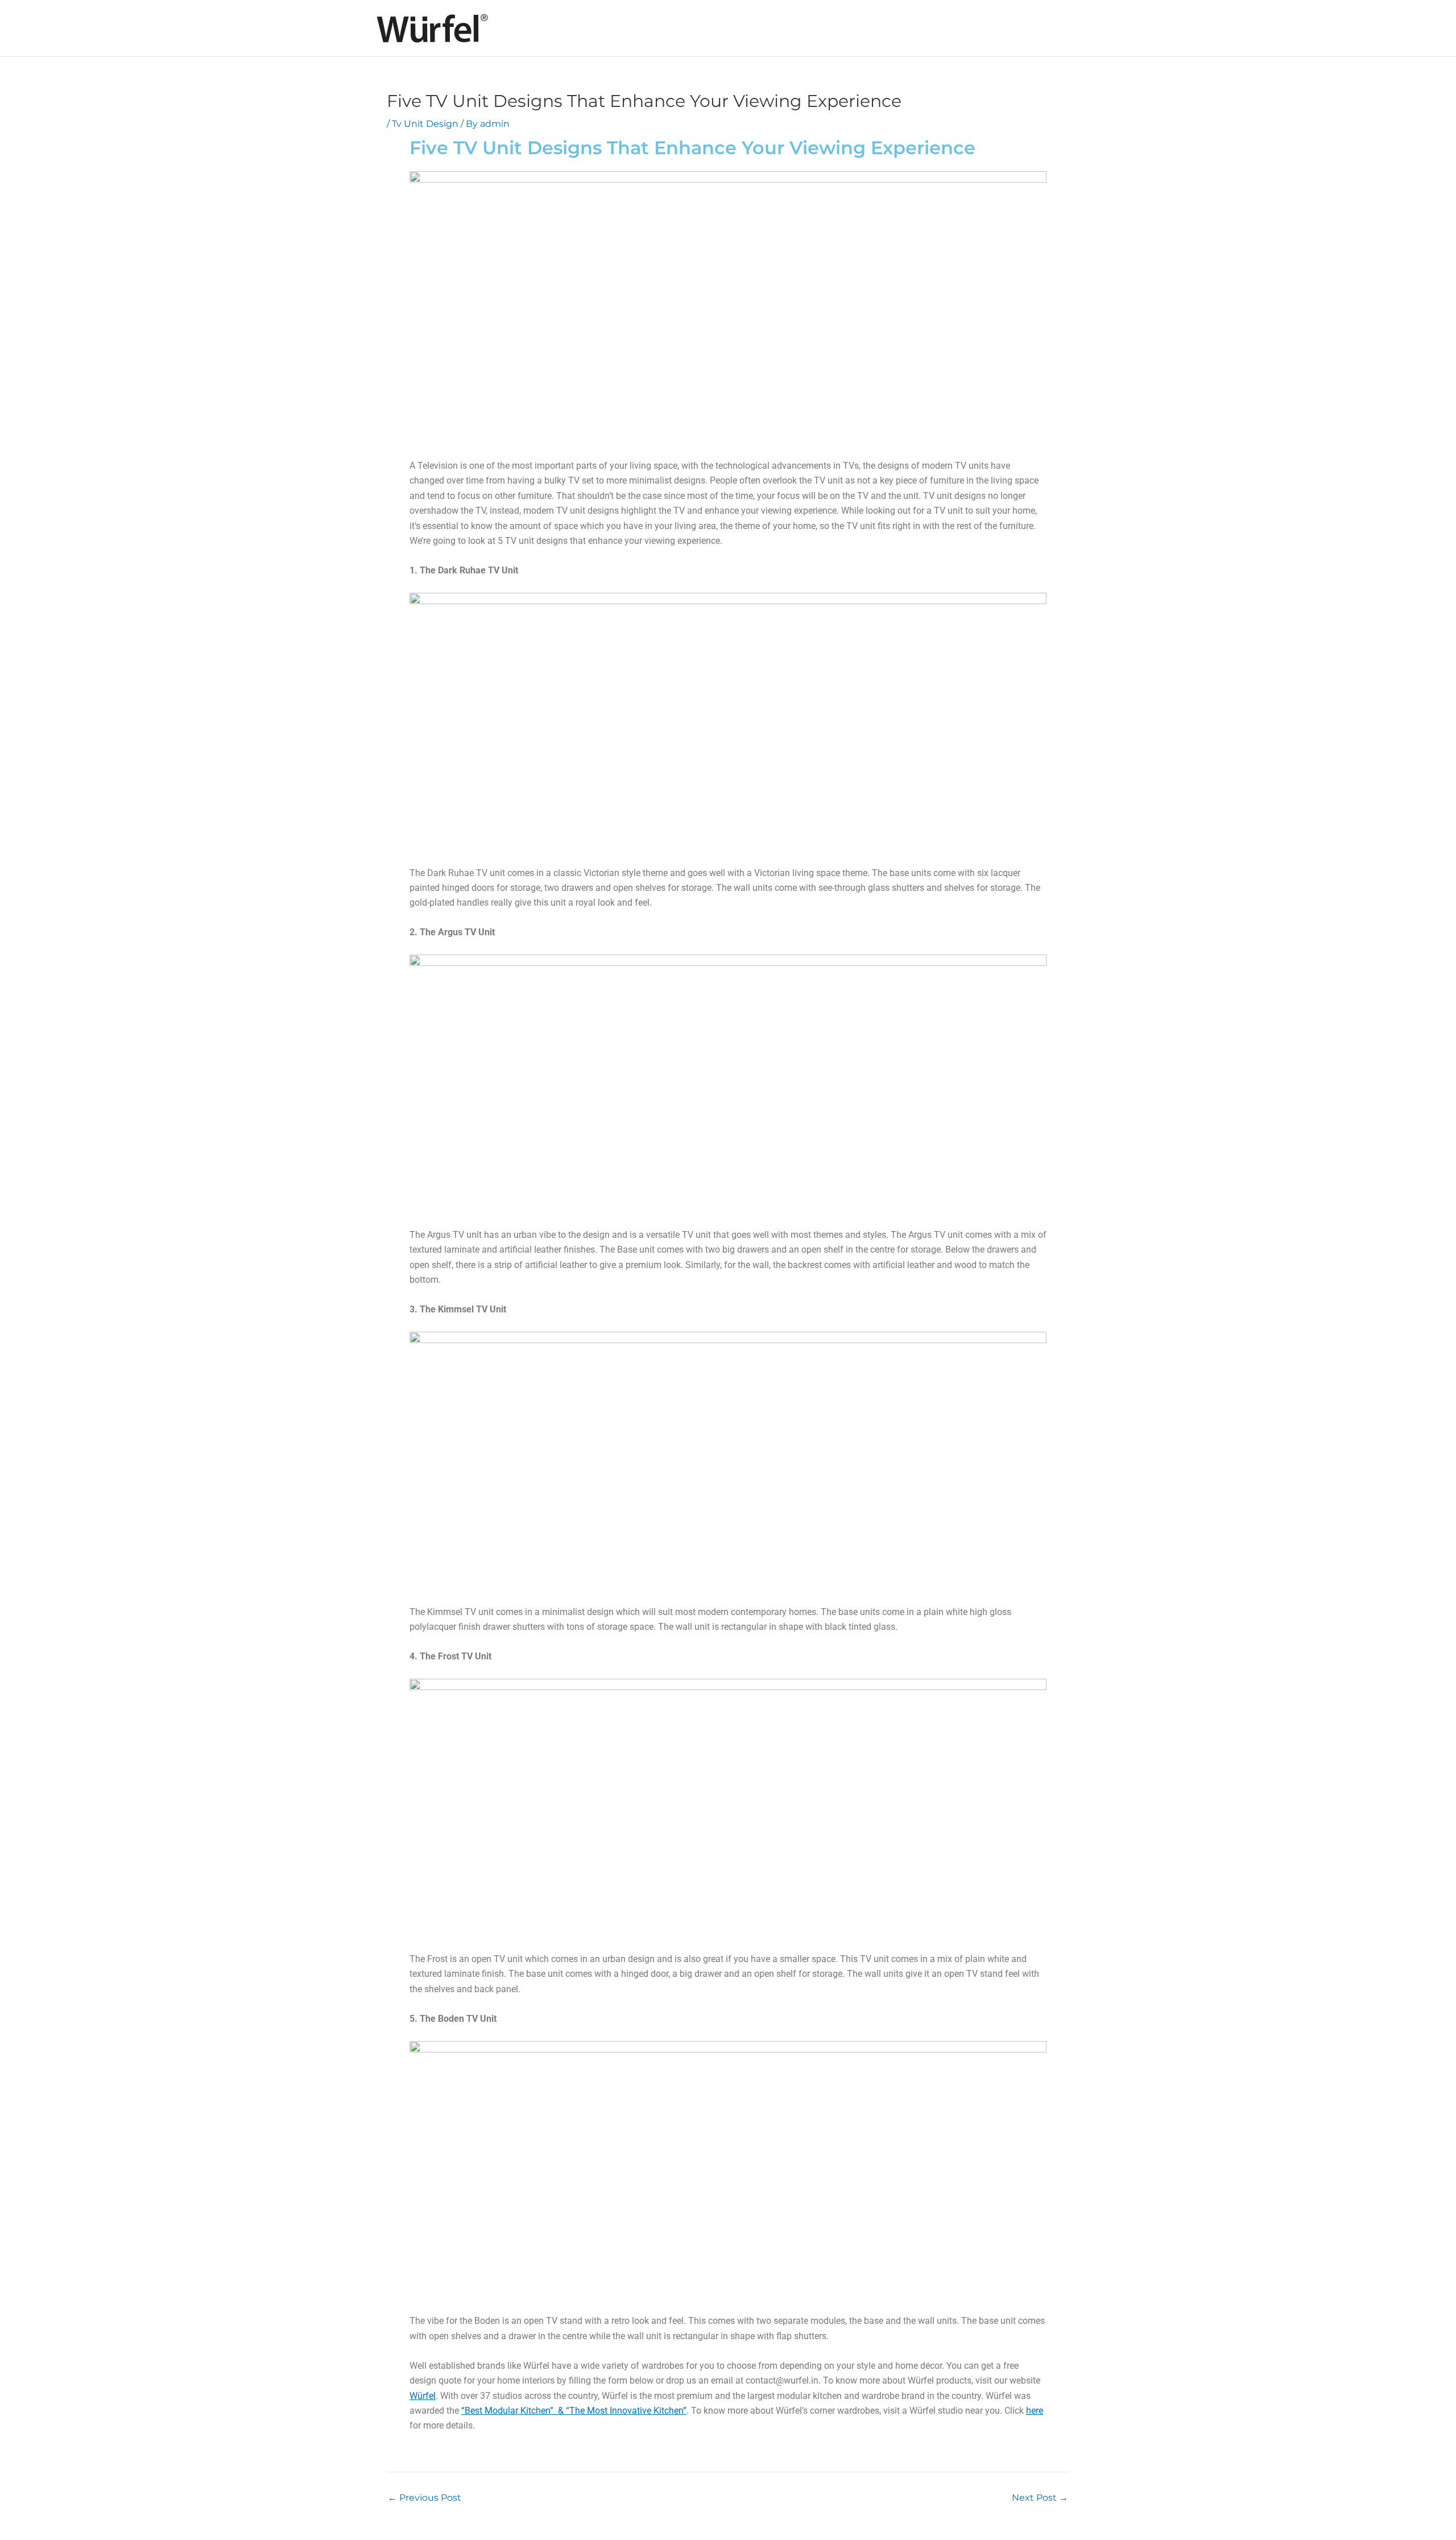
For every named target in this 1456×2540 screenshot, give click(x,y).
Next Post (1040, 2498)
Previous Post (425, 2498)
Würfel (423, 2396)
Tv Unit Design (425, 124)
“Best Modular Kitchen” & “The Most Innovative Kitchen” (574, 2411)
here (1035, 2411)
